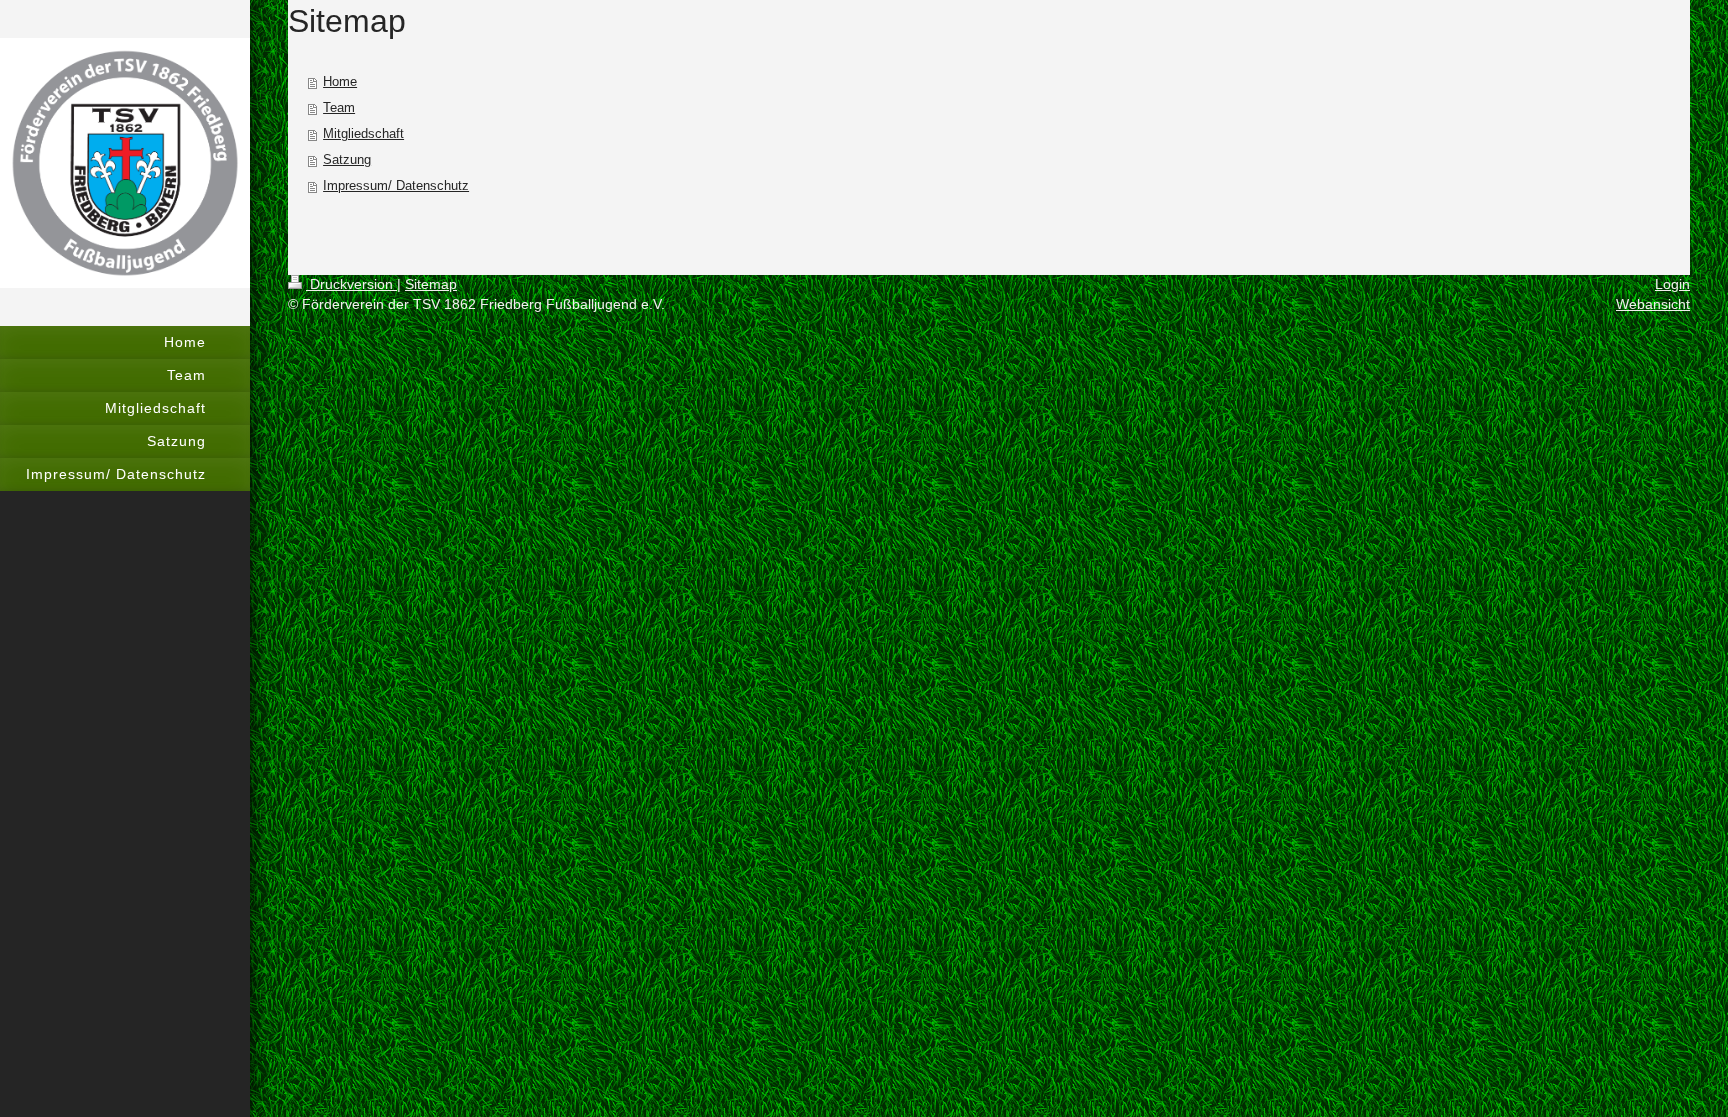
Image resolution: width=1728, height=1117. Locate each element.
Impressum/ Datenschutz (396, 185)
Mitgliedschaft (363, 133)
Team (339, 107)
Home (340, 81)
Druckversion (351, 284)
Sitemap (431, 284)
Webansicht (1653, 304)
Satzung (347, 159)
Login (1672, 284)
